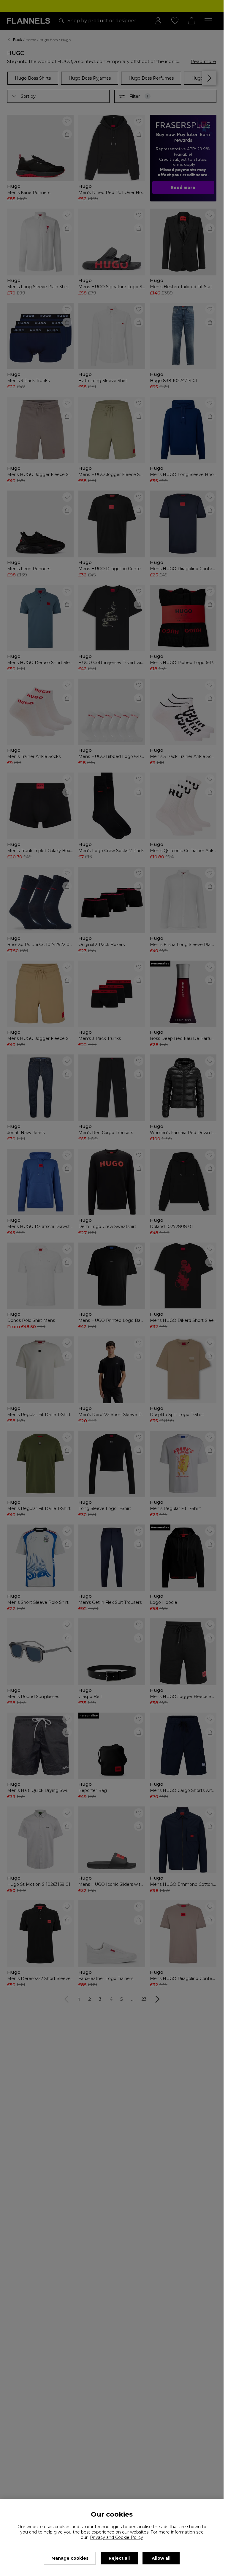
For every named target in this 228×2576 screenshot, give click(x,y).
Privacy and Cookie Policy (117, 2537)
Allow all (161, 2558)
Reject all (119, 2558)
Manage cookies (70, 2558)
